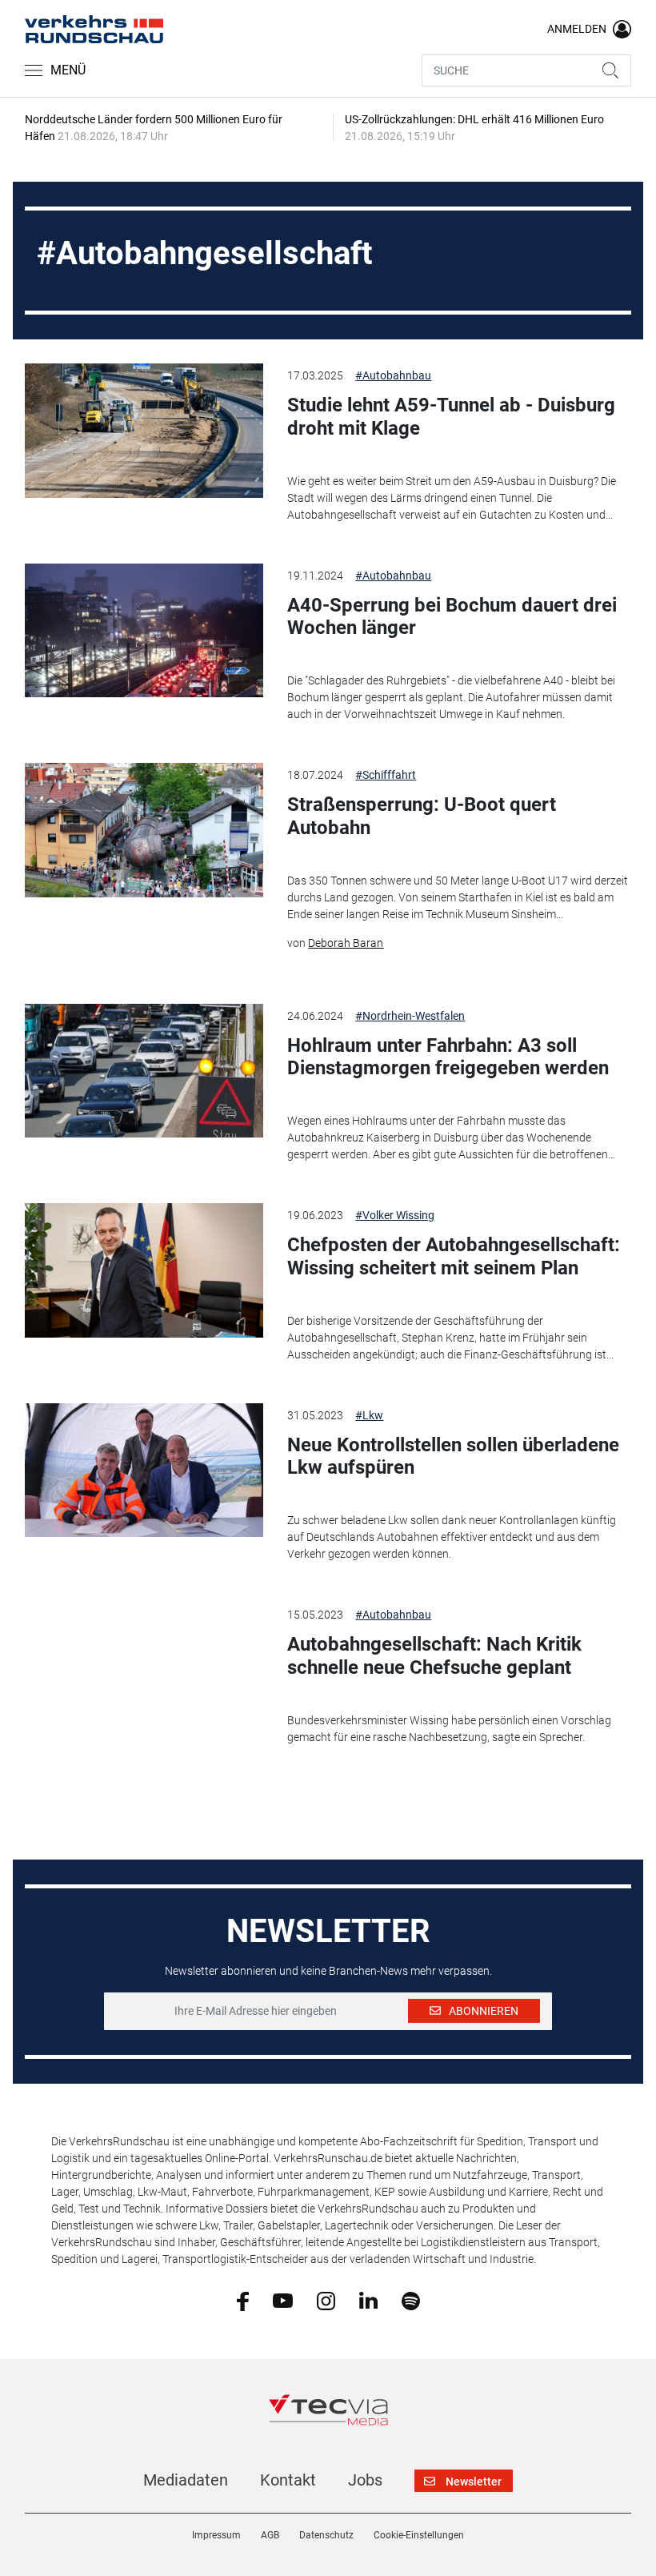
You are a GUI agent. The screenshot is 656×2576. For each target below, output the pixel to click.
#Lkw (369, 1415)
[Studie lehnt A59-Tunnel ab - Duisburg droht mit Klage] (144, 431)
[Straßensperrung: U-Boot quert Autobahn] (144, 830)
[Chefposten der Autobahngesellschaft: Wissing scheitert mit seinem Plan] (144, 1270)
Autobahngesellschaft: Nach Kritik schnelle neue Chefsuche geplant (434, 1656)
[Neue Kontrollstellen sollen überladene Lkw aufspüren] (144, 1471)
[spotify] (411, 2300)
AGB (270, 2535)
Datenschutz (326, 2535)
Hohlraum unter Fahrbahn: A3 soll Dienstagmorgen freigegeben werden (448, 1057)
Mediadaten (186, 2480)
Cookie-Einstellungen (419, 2535)
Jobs (365, 2480)
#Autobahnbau (393, 375)
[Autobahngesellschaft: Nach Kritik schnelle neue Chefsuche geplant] (144, 1670)
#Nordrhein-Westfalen (410, 1016)
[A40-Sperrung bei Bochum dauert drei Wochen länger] (144, 631)
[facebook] (243, 2300)
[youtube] (283, 2300)
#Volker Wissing (395, 1215)
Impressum (216, 2535)
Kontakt (288, 2480)
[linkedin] (368, 2300)
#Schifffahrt (386, 775)
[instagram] (326, 2300)
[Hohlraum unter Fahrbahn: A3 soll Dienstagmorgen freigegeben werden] (144, 1071)
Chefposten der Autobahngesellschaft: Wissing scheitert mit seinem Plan (454, 1256)
